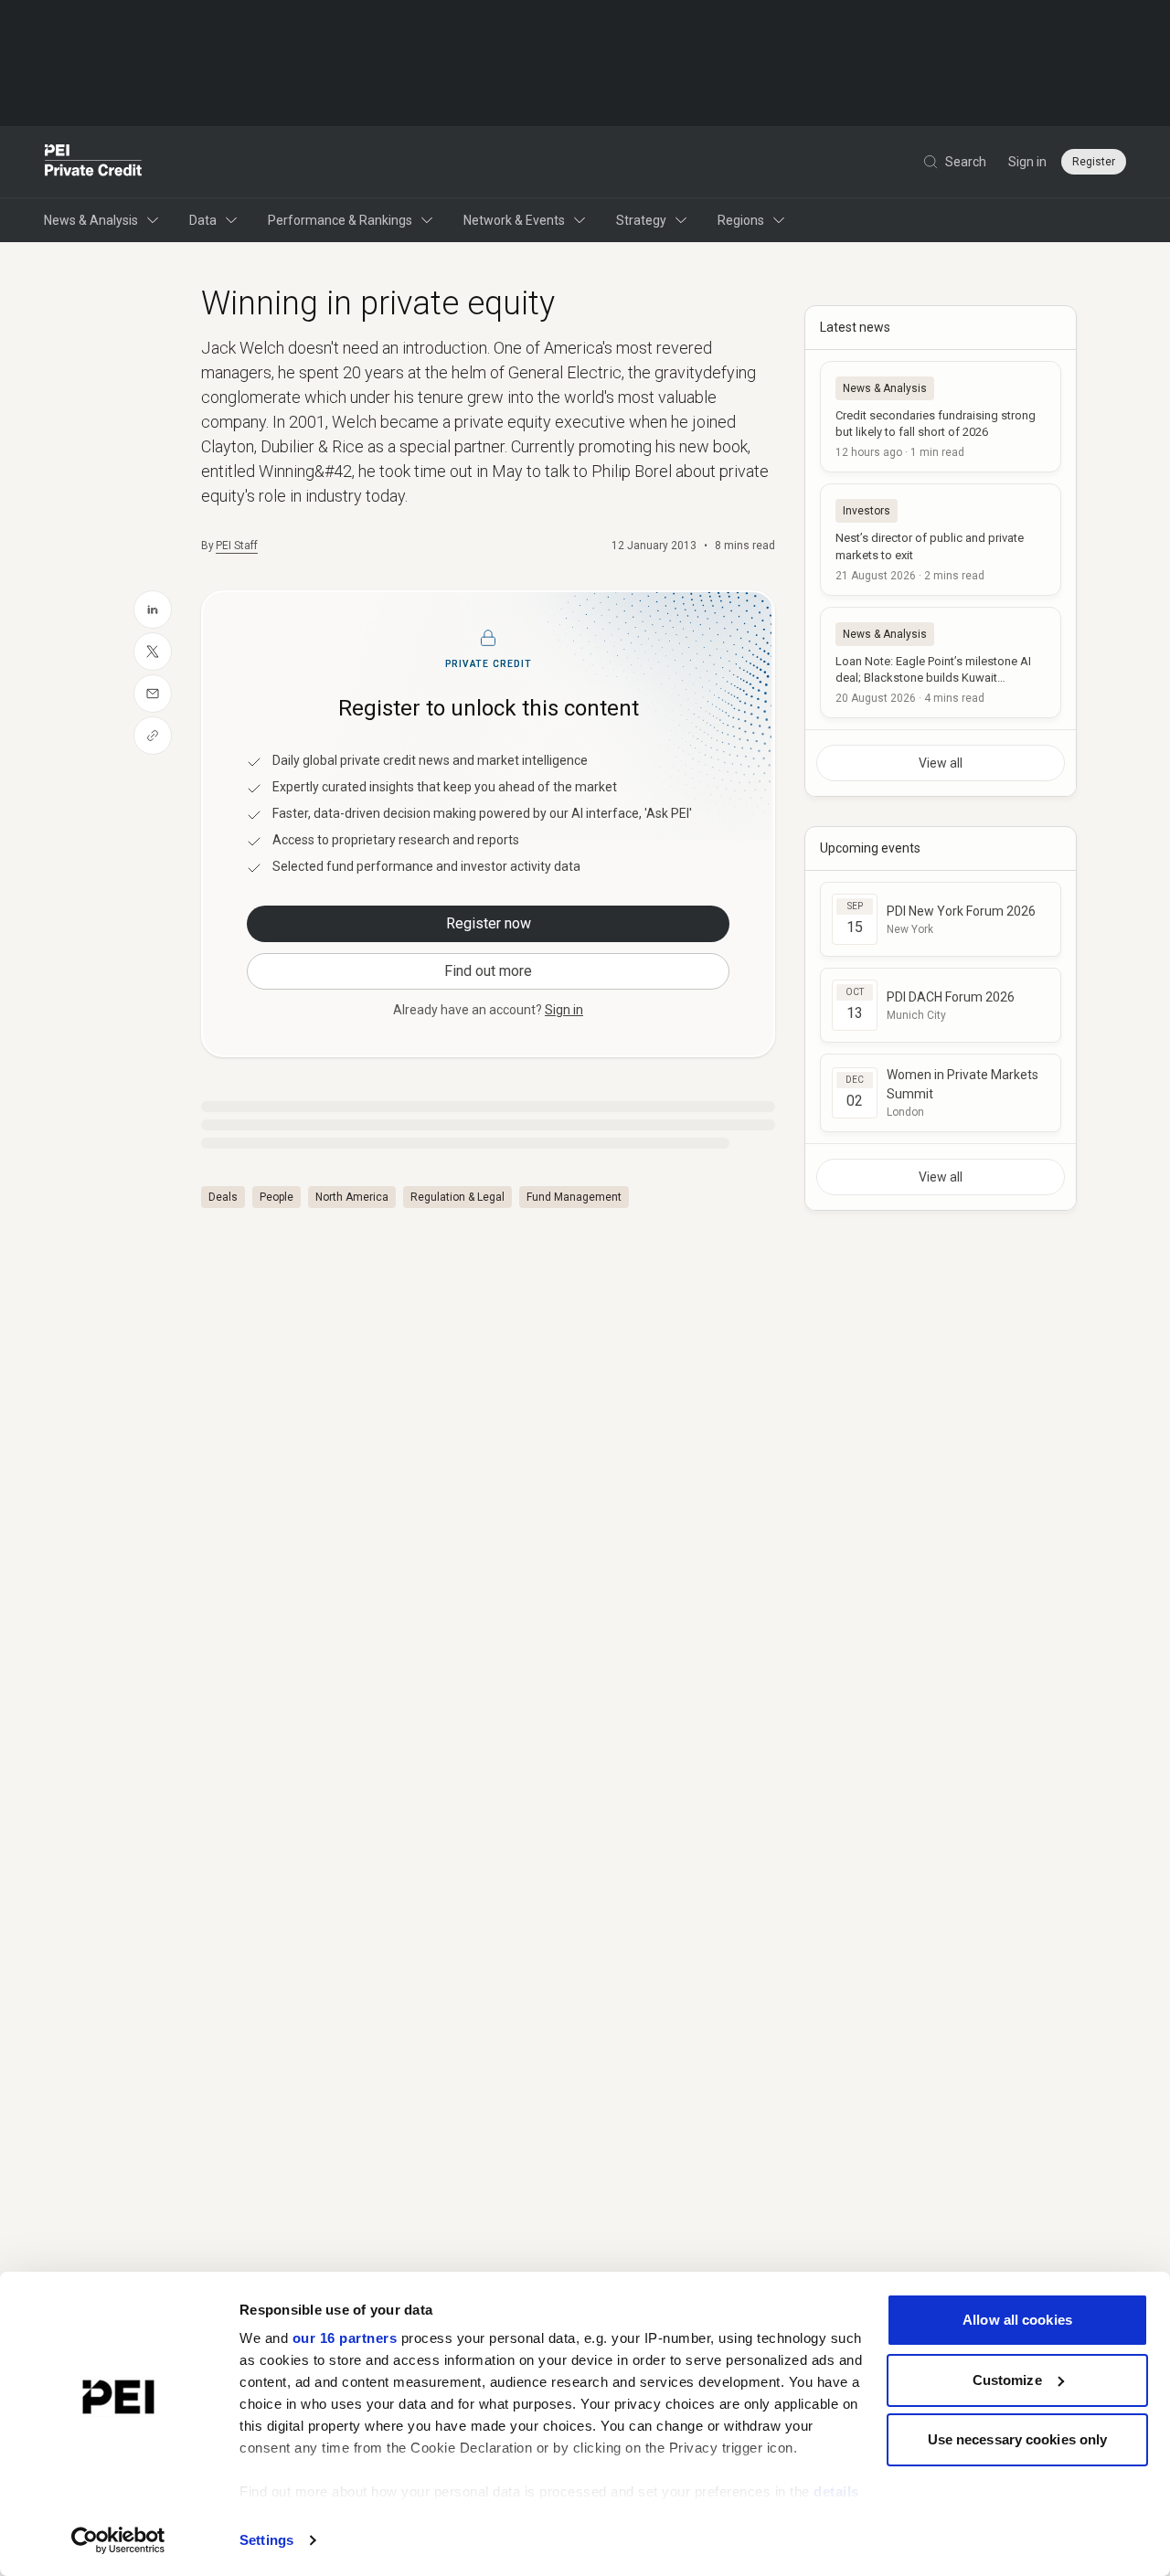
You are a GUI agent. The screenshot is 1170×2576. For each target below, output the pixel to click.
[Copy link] (153, 736)
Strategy (641, 220)
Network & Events (514, 220)
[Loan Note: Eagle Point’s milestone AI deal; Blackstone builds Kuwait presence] (941, 663)
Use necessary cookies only (1018, 2439)
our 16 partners (345, 2338)
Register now (489, 923)
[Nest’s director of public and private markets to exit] (941, 539)
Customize (1007, 2380)
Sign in (1027, 162)
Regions (741, 220)
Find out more (488, 971)
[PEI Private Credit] (94, 162)
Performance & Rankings (340, 220)
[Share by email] (153, 694)
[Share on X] (153, 652)
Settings (266, 2540)
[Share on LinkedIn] (153, 610)
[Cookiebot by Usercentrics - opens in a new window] (118, 2540)
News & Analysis (91, 220)
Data (203, 220)
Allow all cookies (1017, 2320)
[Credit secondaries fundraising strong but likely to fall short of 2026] (941, 417)
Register (1094, 162)
